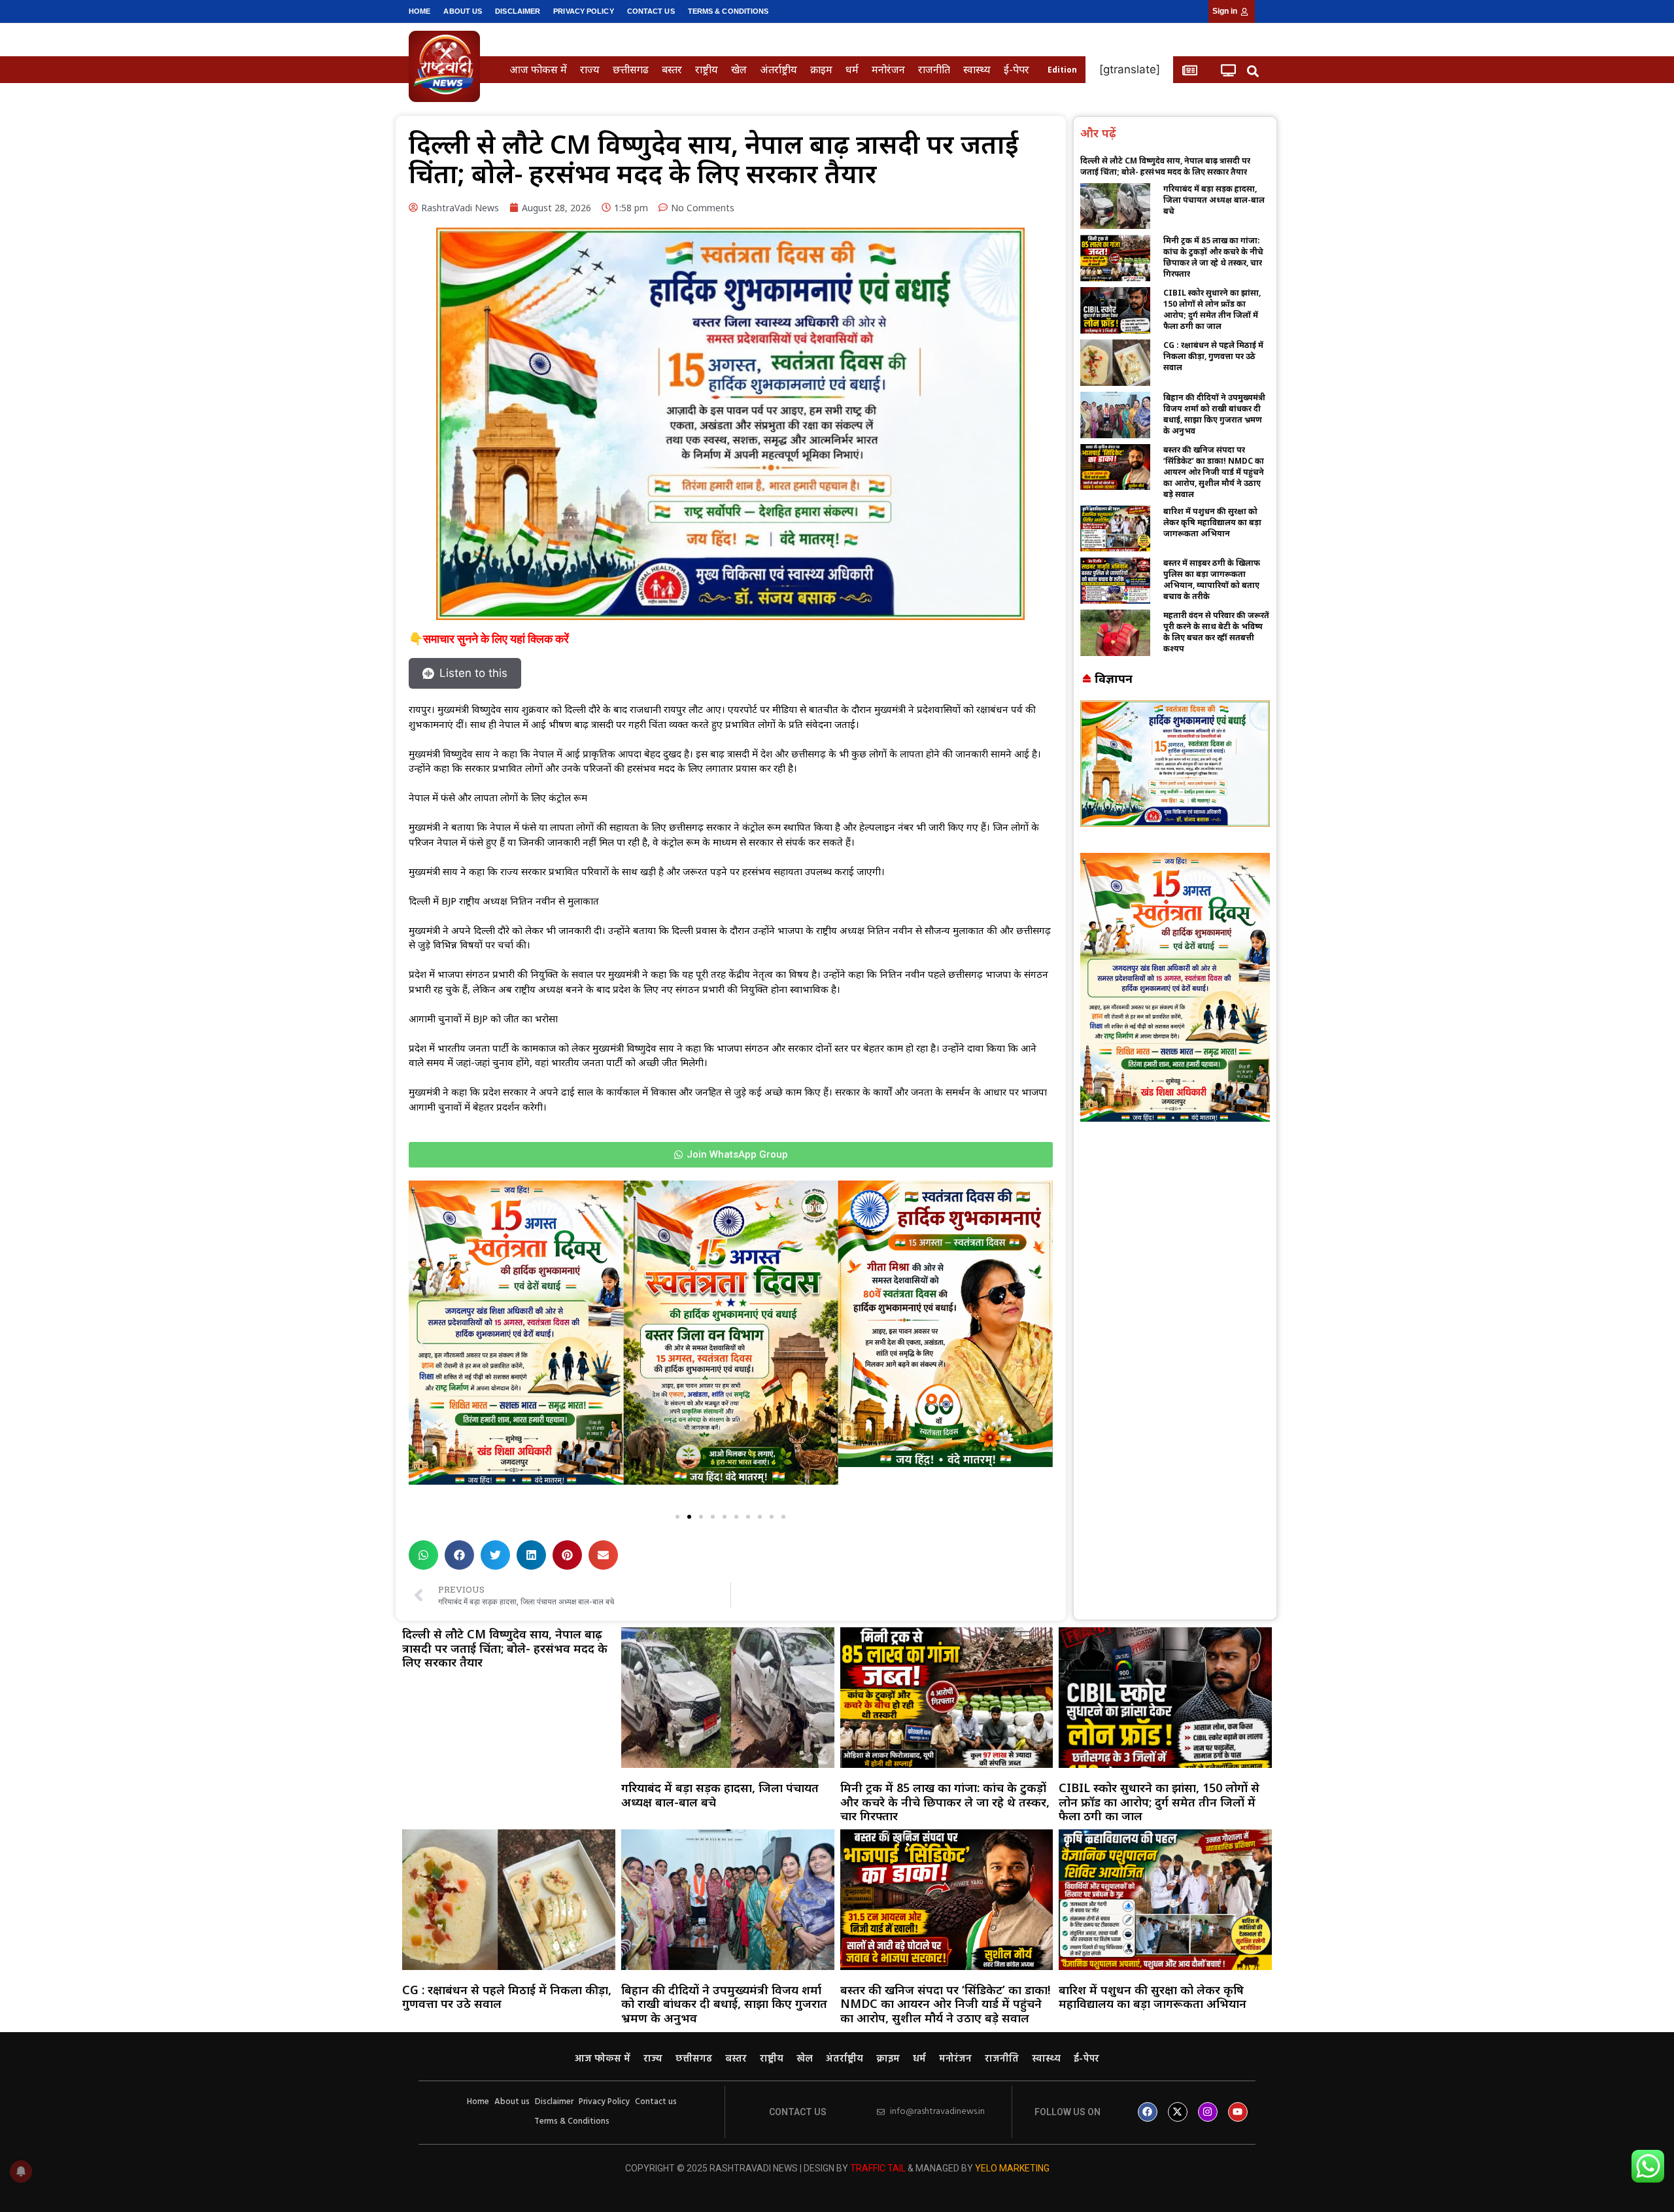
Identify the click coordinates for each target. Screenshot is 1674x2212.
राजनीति (934, 69)
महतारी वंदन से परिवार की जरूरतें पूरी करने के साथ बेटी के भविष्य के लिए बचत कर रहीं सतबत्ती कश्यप (1216, 632)
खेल (739, 69)
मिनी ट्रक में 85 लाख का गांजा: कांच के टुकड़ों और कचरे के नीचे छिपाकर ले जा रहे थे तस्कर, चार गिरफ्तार (1213, 257)
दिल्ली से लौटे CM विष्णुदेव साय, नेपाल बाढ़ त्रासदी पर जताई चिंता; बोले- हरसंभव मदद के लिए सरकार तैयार (1165, 166)
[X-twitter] (1178, 2112)
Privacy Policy (583, 11)
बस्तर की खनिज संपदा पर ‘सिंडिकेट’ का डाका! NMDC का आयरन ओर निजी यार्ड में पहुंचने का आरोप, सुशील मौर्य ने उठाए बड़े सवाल (1214, 472)
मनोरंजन (888, 69)
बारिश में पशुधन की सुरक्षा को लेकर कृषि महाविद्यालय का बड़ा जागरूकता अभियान (1212, 522)
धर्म (852, 69)
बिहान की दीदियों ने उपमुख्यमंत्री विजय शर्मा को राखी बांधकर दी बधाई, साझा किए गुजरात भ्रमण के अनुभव (1214, 414)
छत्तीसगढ (631, 69)
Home (419, 11)
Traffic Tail (878, 2168)
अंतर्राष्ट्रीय (778, 69)
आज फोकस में (538, 69)
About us (463, 11)
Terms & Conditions (728, 11)
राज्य (590, 69)
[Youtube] (1238, 2112)
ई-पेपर (1016, 69)
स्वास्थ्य (977, 69)
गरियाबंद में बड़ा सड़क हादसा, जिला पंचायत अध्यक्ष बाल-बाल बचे (1214, 200)
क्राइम (821, 69)
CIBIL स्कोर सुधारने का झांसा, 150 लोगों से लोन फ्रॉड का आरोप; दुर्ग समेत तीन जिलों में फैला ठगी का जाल (1212, 309)
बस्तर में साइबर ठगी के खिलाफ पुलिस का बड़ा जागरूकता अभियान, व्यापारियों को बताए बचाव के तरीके (1212, 579)
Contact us (651, 11)
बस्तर (672, 69)
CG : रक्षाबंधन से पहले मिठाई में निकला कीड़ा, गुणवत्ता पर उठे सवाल (1213, 356)
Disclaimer (518, 11)
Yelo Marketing (1012, 2168)
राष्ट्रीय (707, 69)
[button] (1253, 71)
